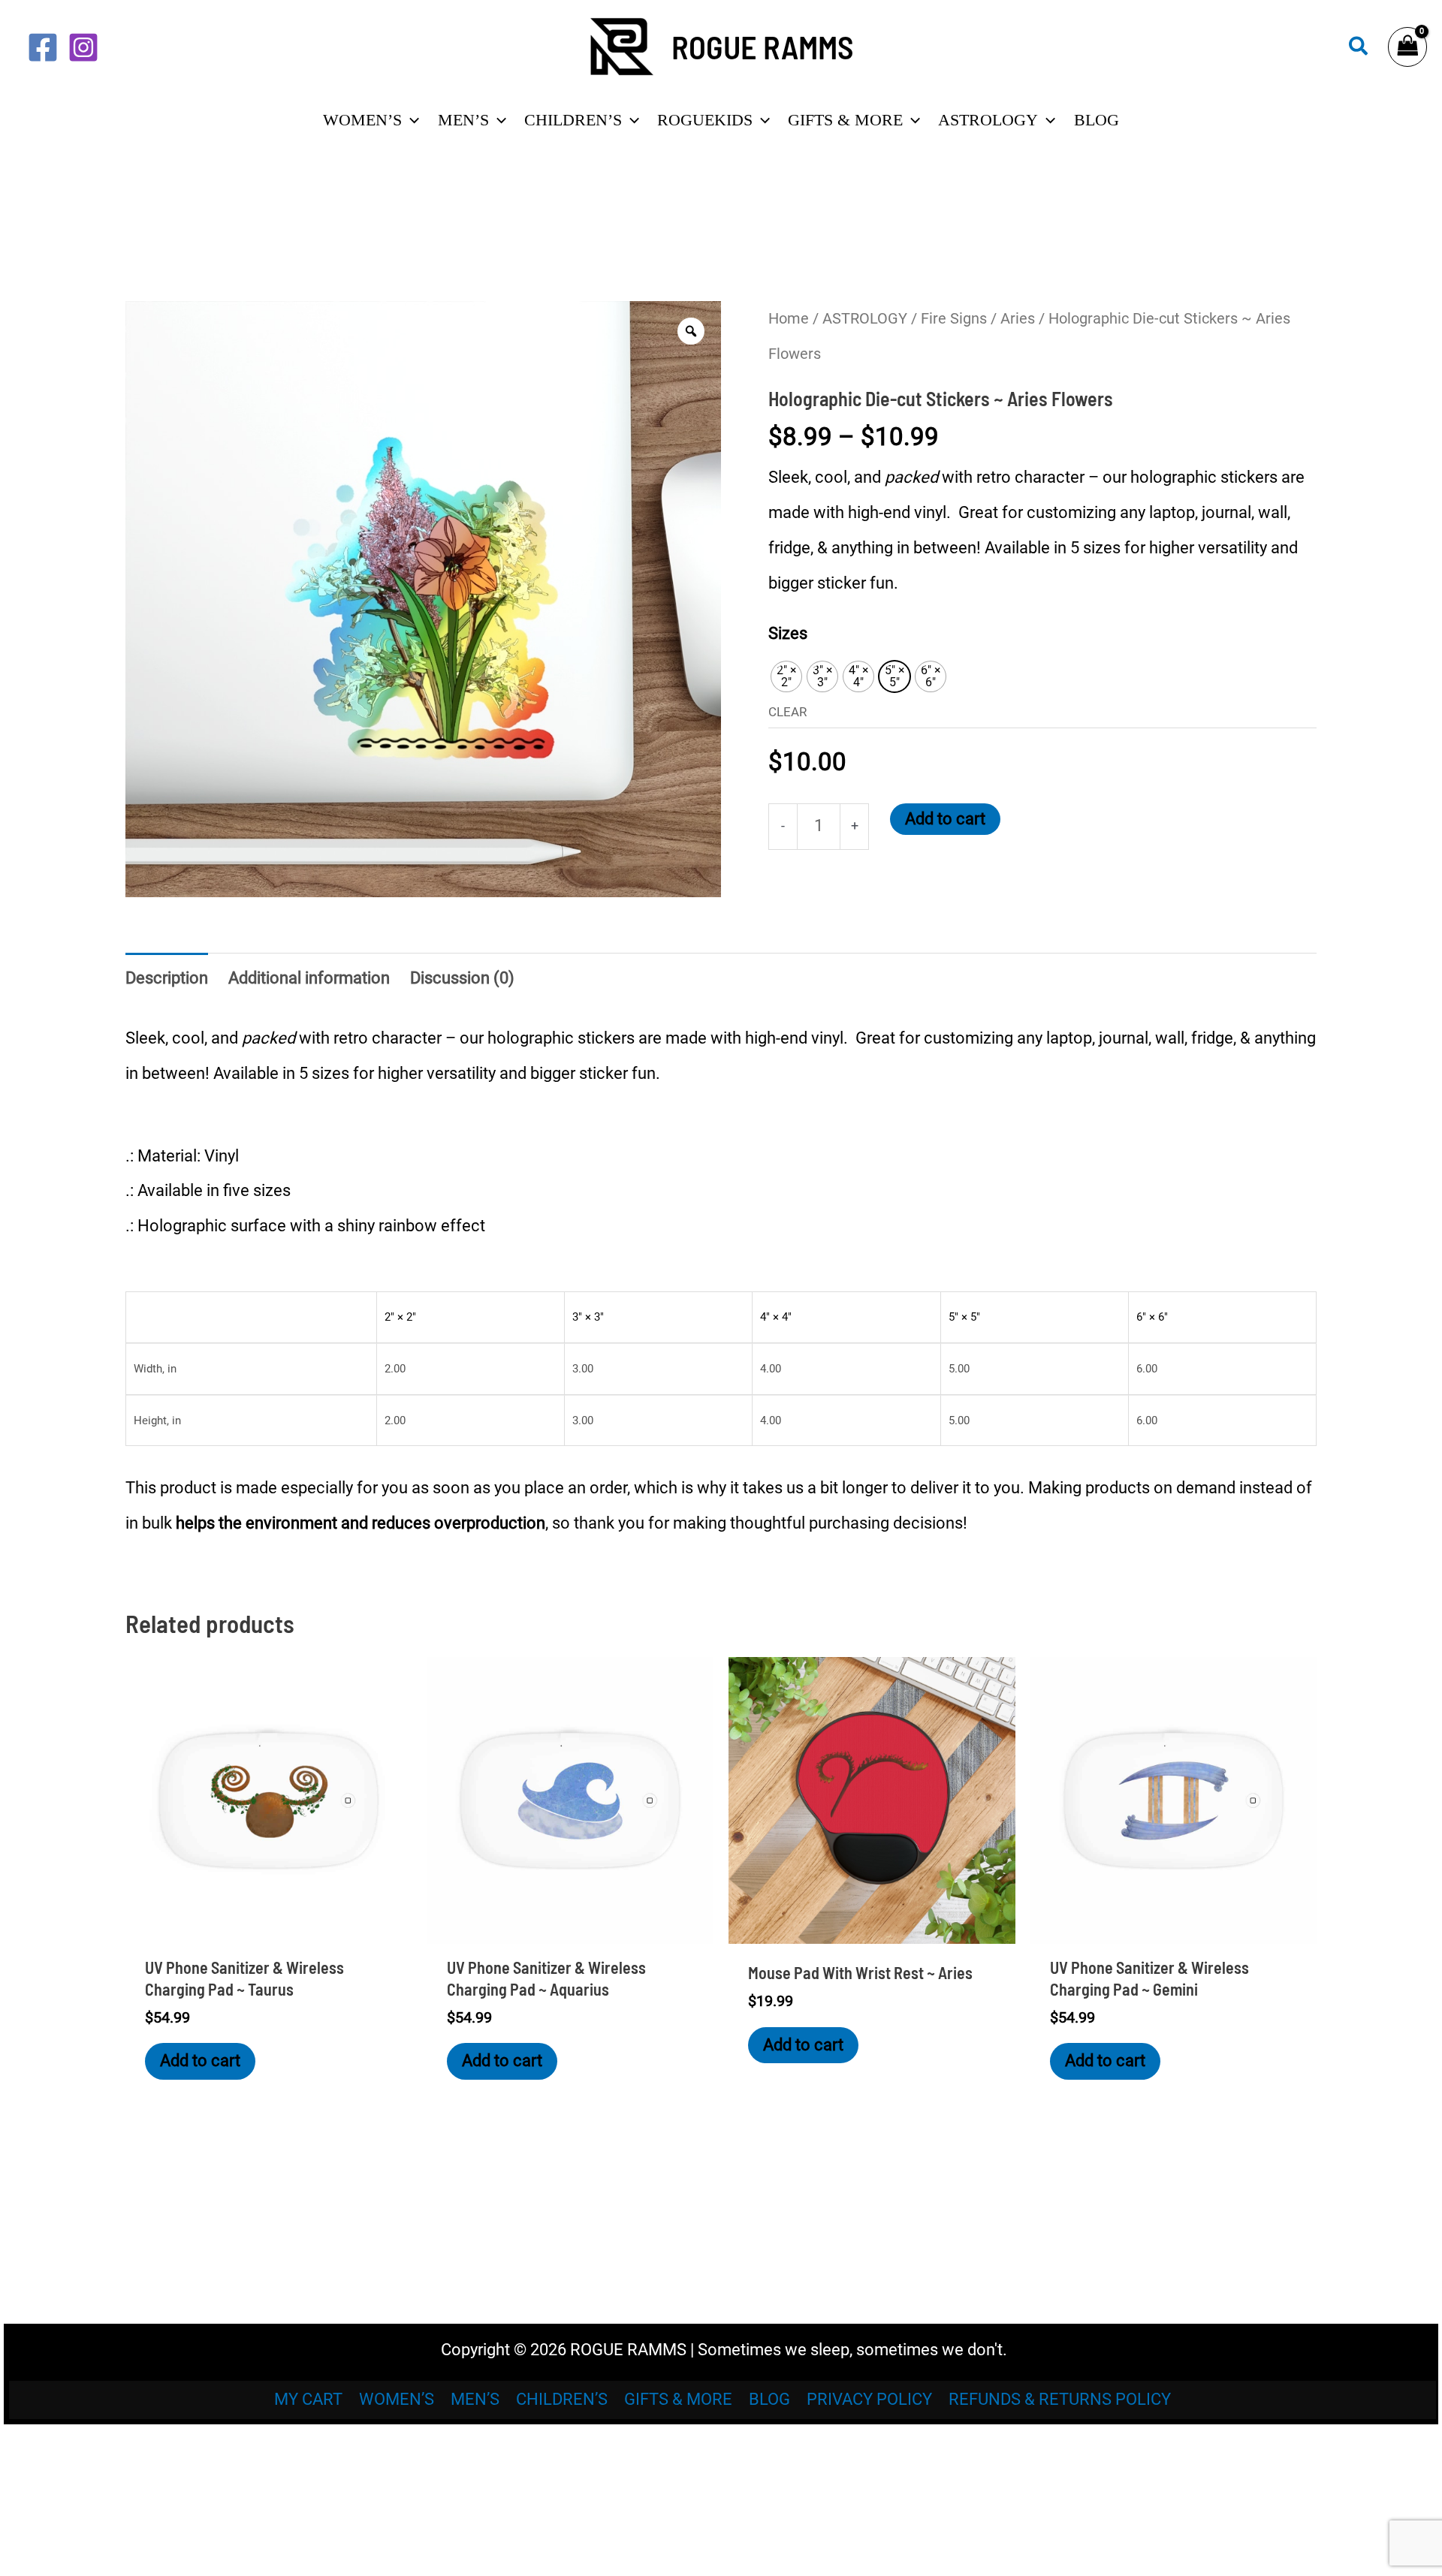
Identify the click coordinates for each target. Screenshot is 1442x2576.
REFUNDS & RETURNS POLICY (1060, 2399)
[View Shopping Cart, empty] (1407, 47)
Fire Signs (954, 318)
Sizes (788, 633)
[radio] (786, 676)
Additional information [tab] (309, 978)
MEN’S (475, 2399)
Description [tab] (167, 978)
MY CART (308, 2399)
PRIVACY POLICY (869, 2399)
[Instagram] (83, 47)
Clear (787, 712)
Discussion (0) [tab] (462, 978)
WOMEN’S (397, 2399)
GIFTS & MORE (678, 2399)
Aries (1018, 318)
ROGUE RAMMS (763, 47)
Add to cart (945, 819)
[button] (1359, 47)
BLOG (769, 2399)
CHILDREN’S (562, 2399)
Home (789, 318)
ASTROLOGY (865, 318)
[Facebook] (43, 47)
